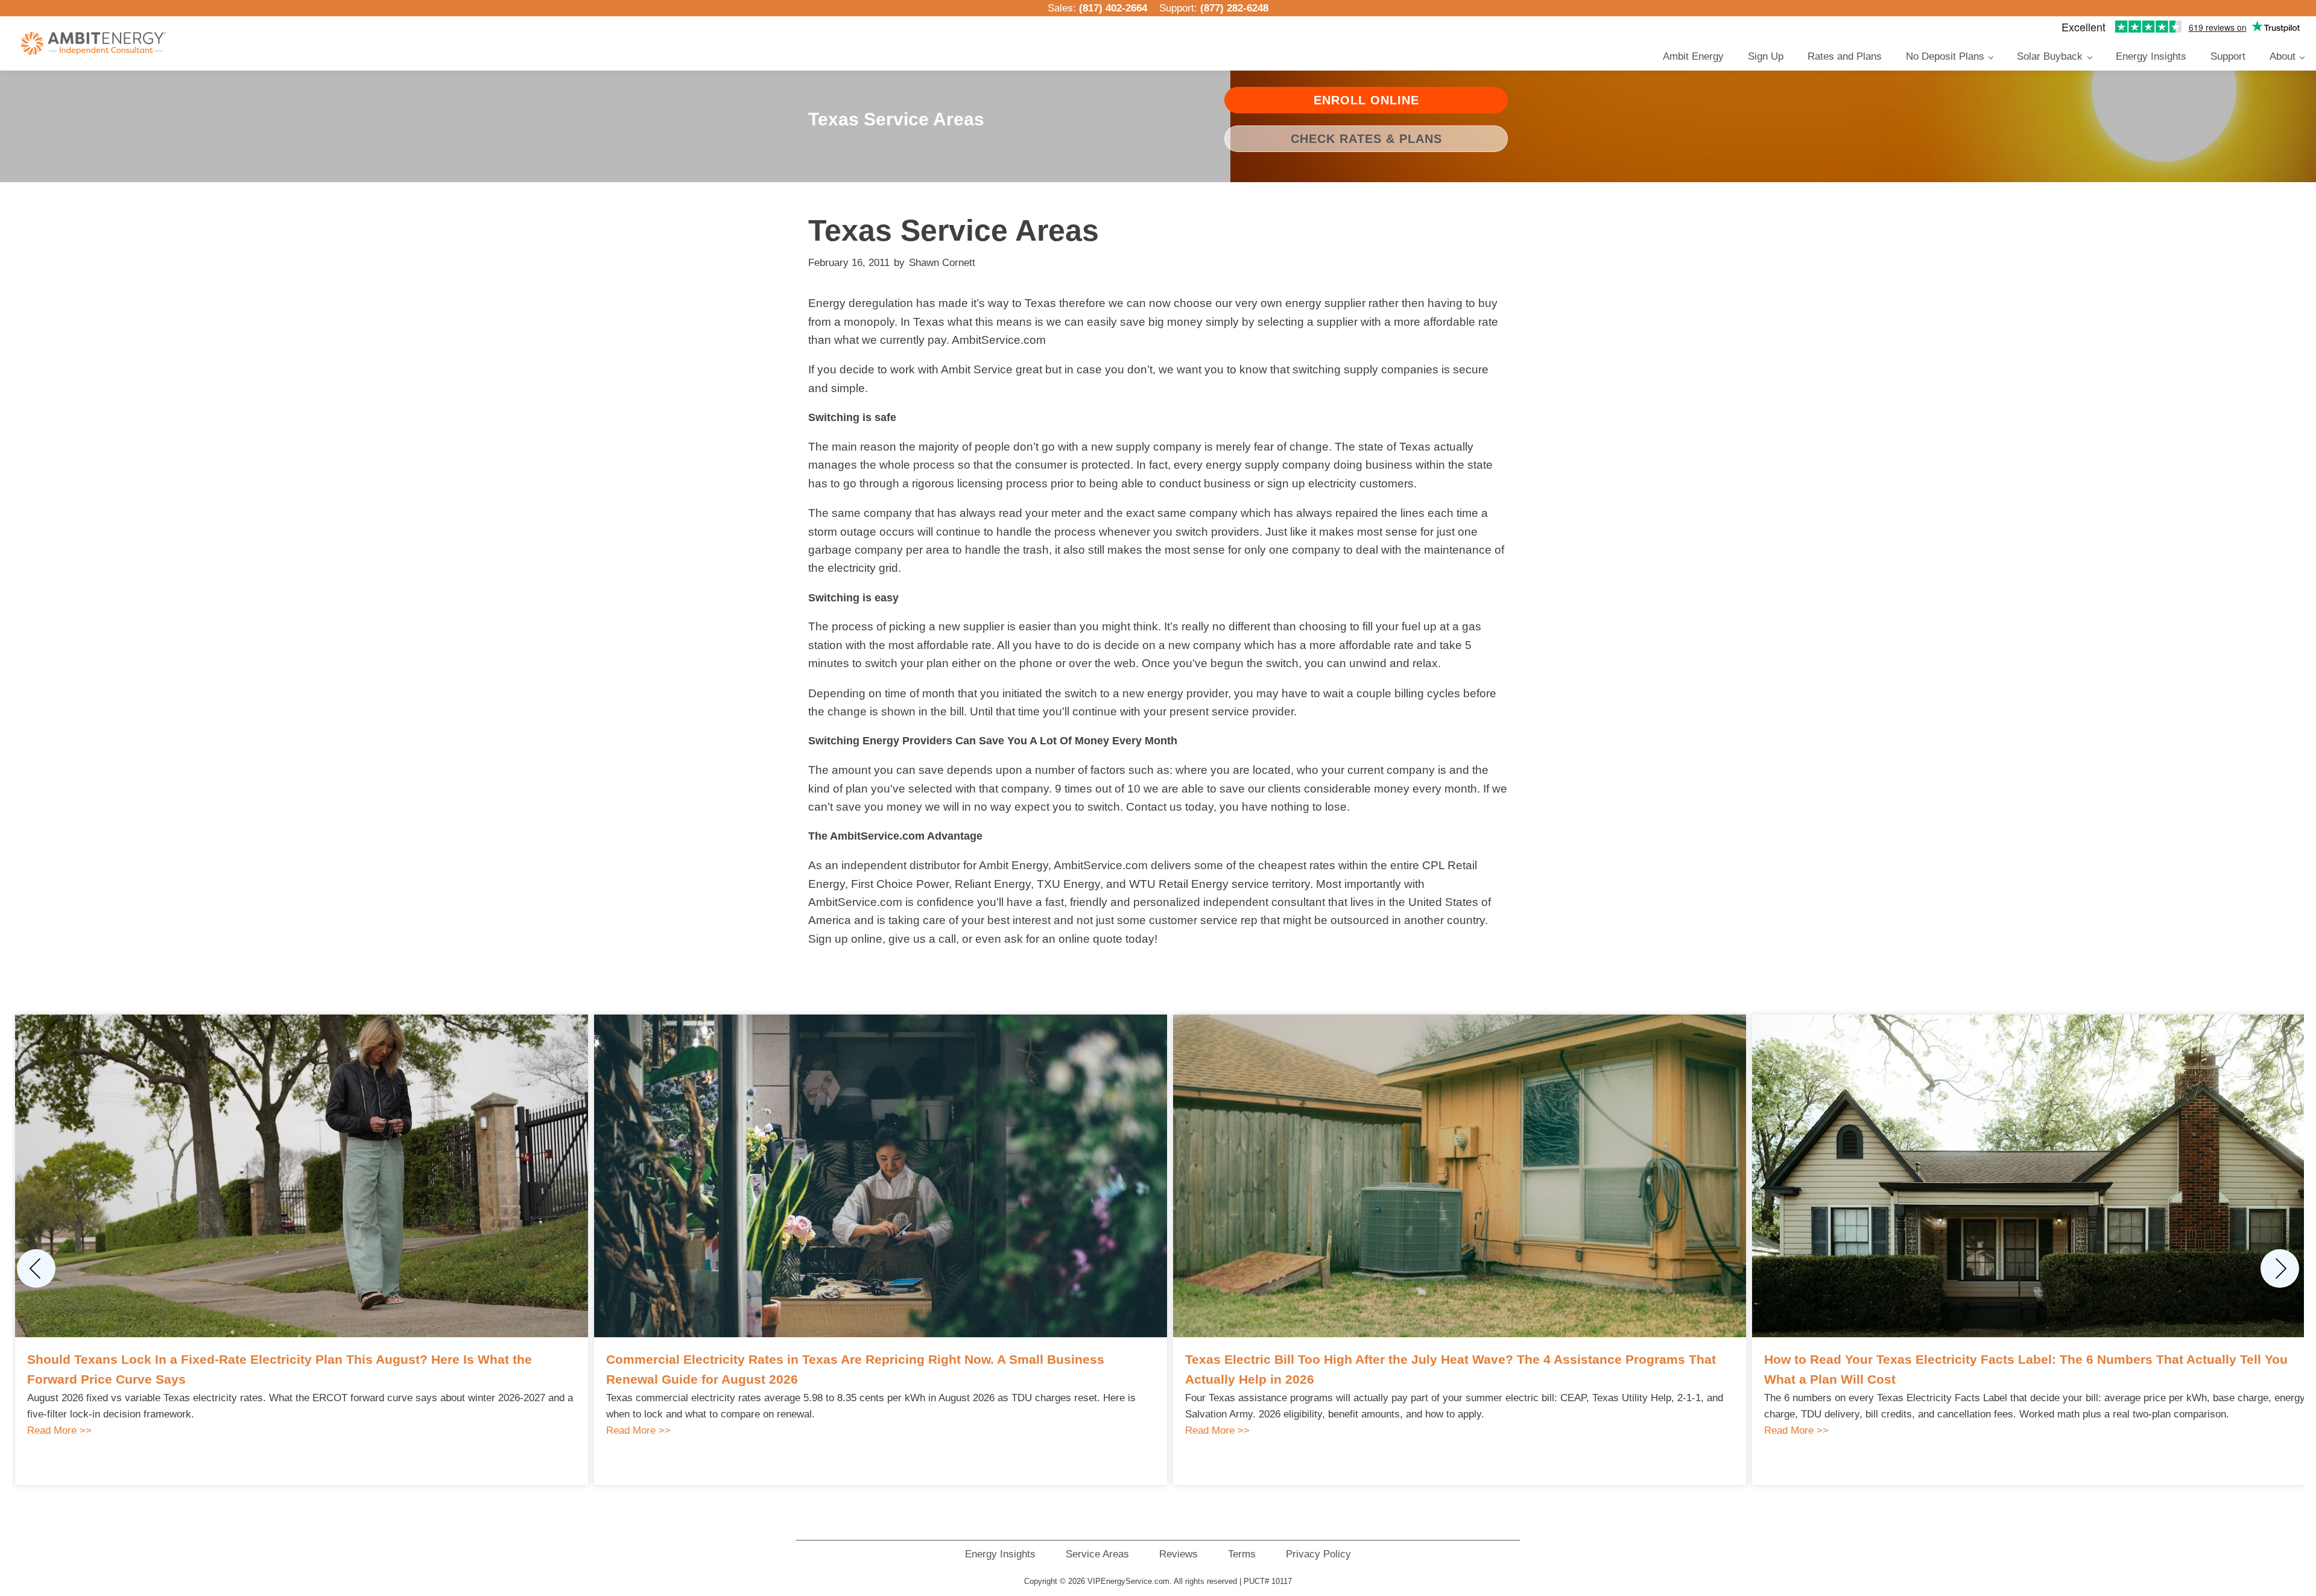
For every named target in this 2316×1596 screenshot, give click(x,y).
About (2283, 56)
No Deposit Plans (1945, 56)
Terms (1242, 1554)
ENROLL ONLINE (1366, 100)
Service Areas (1097, 1554)
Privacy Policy (1318, 1554)
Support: (1214, 8)
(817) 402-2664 (1113, 8)
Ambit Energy (1693, 56)
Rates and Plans (1845, 56)
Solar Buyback (2050, 56)
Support (2228, 56)
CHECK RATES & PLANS (1366, 139)
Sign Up (1766, 56)
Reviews (1179, 1554)
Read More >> (59, 1430)
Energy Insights (2151, 56)
